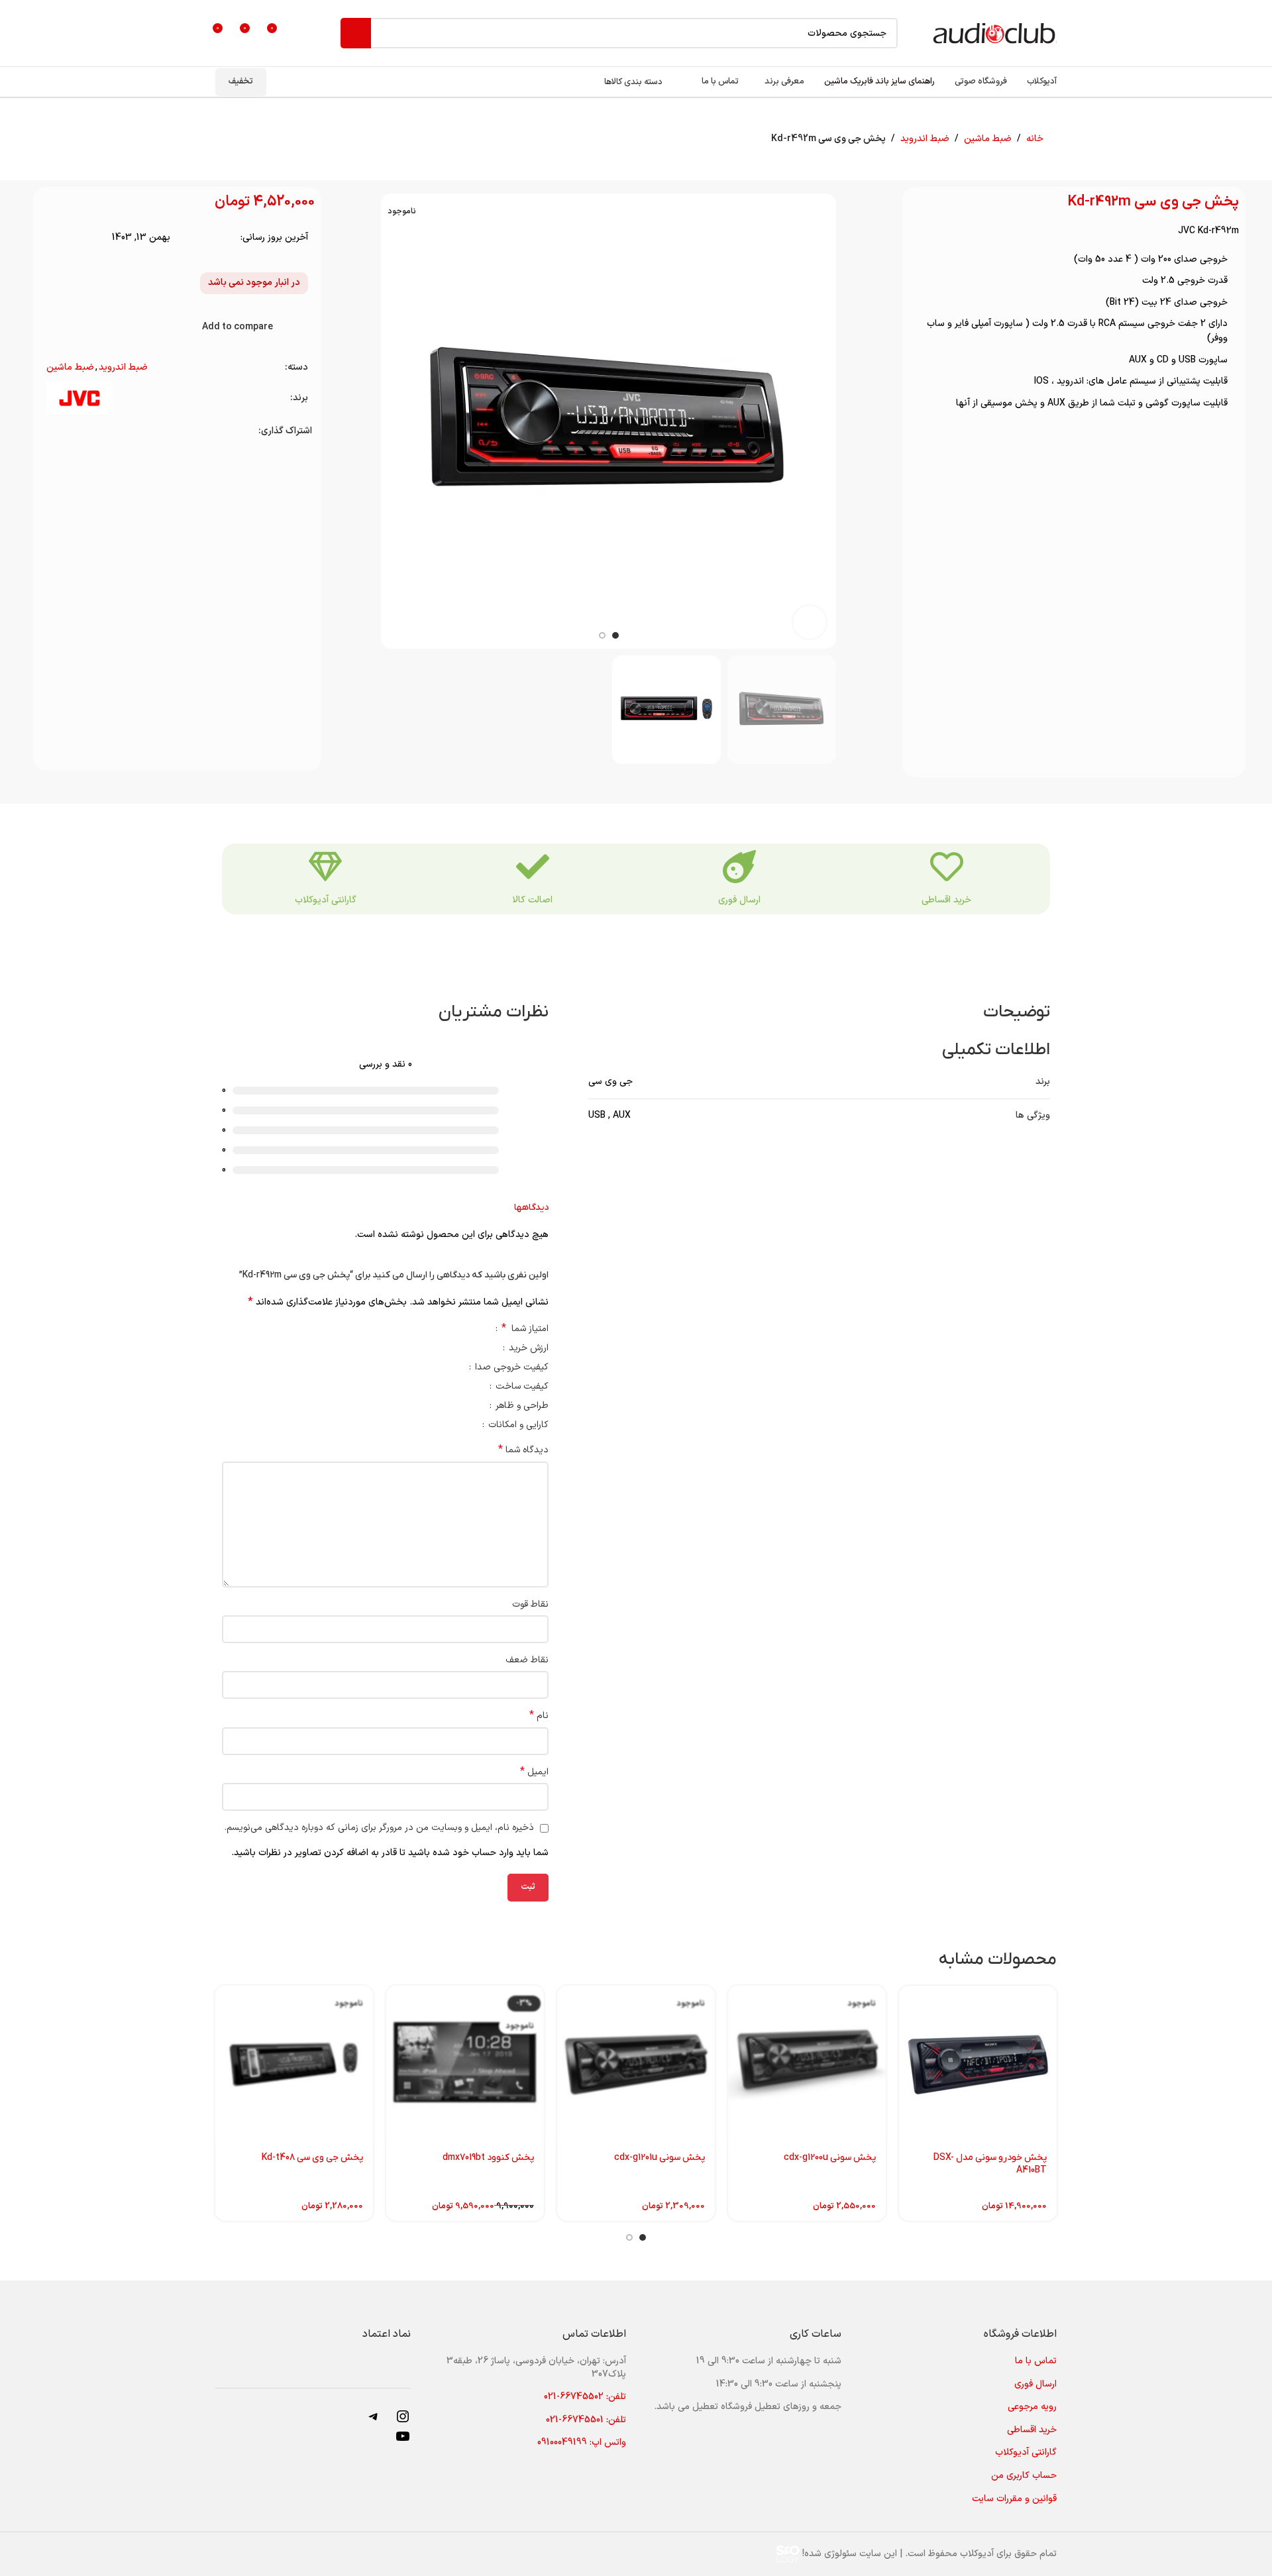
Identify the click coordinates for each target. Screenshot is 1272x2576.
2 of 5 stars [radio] (448, 1328)
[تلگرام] (374, 2422)
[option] (615, 635)
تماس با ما (1036, 2361)
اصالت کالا (532, 900)
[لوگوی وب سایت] (994, 33)
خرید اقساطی (946, 900)
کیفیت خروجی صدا (510, 1368)
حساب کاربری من (1024, 2476)
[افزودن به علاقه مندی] (303, 327)
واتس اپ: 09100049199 (582, 2442)
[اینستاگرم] (403, 2422)
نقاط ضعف (527, 1660)
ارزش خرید (527, 1349)
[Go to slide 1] (643, 2237)
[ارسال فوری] (739, 867)
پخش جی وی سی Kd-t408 (312, 2158)
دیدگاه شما (523, 1450)
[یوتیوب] (403, 2442)
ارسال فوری (739, 900)
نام (539, 1716)
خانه (1035, 139)
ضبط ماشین (988, 139)
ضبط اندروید (925, 139)
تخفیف (241, 81)
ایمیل (534, 1772)
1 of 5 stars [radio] (457, 1328)
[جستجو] (356, 33)
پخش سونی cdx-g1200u (830, 2158)
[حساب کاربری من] (302, 33)
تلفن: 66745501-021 (586, 2420)
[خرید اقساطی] (947, 867)
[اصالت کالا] (533, 867)
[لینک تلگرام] (55, 431)
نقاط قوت (530, 1604)
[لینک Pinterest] (88, 431)
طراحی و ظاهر (521, 1407)
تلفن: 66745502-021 (585, 2397)
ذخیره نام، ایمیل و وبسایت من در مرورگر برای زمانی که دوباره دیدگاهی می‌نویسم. (379, 1828)
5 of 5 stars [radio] (418, 1328)
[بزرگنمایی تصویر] (810, 622)
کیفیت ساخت (521, 1388)
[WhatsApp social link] (71, 431)
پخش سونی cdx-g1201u (660, 2158)
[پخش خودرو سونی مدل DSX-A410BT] (978, 2065)
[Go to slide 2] (629, 2237)
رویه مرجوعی (1032, 2407)
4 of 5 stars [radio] (428, 1328)
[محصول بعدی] (237, 139)
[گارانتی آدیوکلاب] (325, 867)
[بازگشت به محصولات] (252, 139)
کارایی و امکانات (517, 1426)
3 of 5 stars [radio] (438, 1328)
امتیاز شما (525, 1330)
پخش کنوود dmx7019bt (488, 2158)
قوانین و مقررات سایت (1014, 2499)
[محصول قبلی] (268, 139)
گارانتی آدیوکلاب (326, 900)
